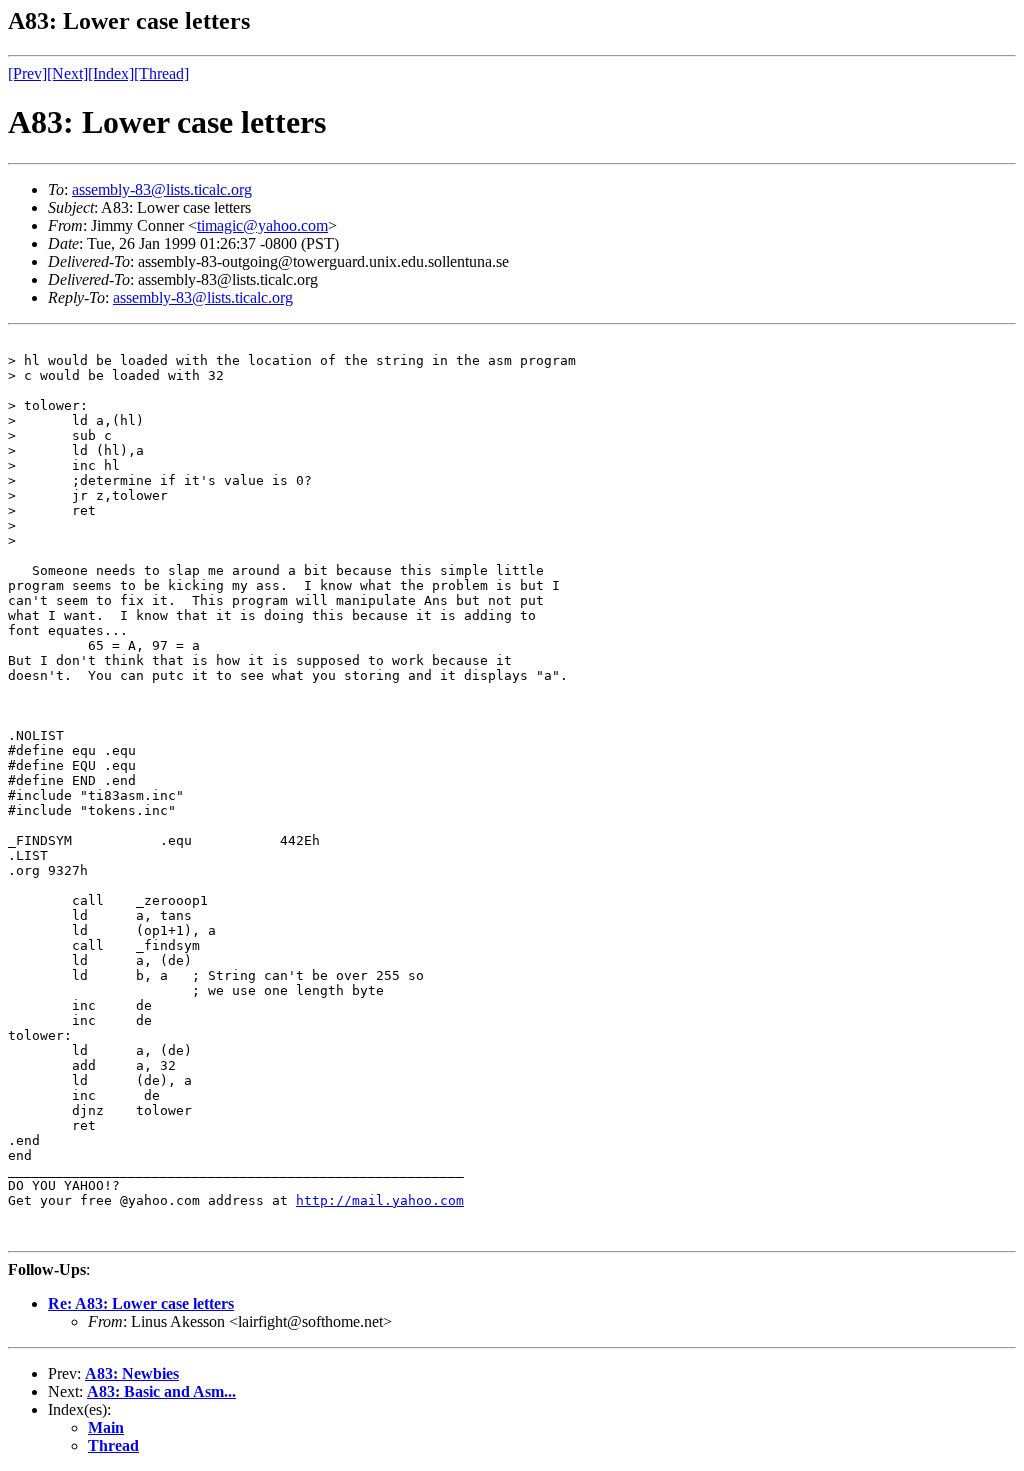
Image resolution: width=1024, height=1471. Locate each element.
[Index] (111, 73)
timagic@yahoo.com (262, 225)
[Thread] (161, 73)
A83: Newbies (132, 1373)
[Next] (67, 73)
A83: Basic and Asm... (161, 1391)
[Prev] (27, 73)
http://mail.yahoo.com (380, 1200)
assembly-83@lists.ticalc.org (162, 189)
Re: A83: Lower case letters (141, 1303)
